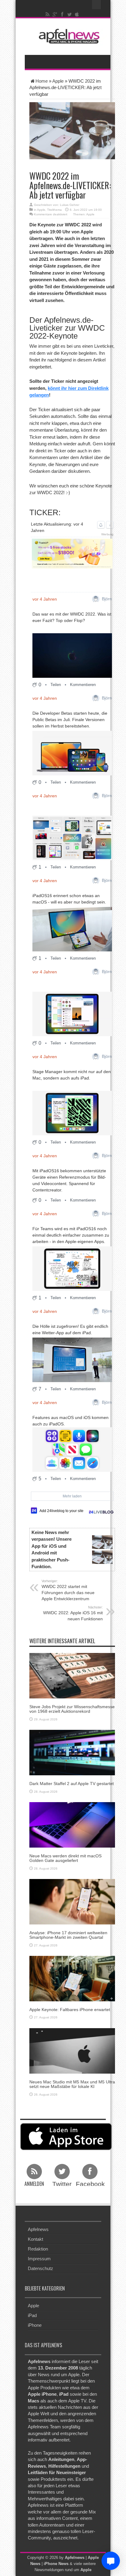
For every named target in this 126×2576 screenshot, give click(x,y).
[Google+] (55, 14)
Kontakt (35, 2239)
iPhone (35, 2325)
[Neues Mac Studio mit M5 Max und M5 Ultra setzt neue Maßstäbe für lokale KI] (72, 2050)
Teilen (56, 685)
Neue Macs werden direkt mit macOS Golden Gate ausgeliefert (65, 1858)
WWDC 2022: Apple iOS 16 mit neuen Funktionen (73, 1613)
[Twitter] (70, 14)
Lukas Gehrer (70, 205)
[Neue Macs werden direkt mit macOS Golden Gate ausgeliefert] (72, 1824)
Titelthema (54, 210)
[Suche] (97, 5)
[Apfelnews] (68, 36)
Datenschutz (41, 2268)
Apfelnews (38, 2229)
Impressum (39, 2259)
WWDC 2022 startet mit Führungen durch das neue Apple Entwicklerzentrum (68, 1590)
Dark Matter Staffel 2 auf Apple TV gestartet (72, 1784)
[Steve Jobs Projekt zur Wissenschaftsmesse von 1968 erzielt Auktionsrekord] (72, 1675)
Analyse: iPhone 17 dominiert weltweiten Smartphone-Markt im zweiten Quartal (68, 1935)
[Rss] (48, 14)
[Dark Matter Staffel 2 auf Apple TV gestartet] (72, 1752)
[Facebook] (62, 14)
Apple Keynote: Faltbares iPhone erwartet (70, 2010)
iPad (32, 2315)
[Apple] (77, 14)
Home (42, 81)
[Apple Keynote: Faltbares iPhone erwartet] (72, 1978)
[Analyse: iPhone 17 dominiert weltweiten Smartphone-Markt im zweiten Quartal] (72, 1901)
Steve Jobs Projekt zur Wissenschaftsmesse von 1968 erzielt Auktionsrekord (72, 1709)
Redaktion (38, 2249)
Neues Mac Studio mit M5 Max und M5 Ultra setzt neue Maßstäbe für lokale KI (72, 2084)
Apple (58, 81)
